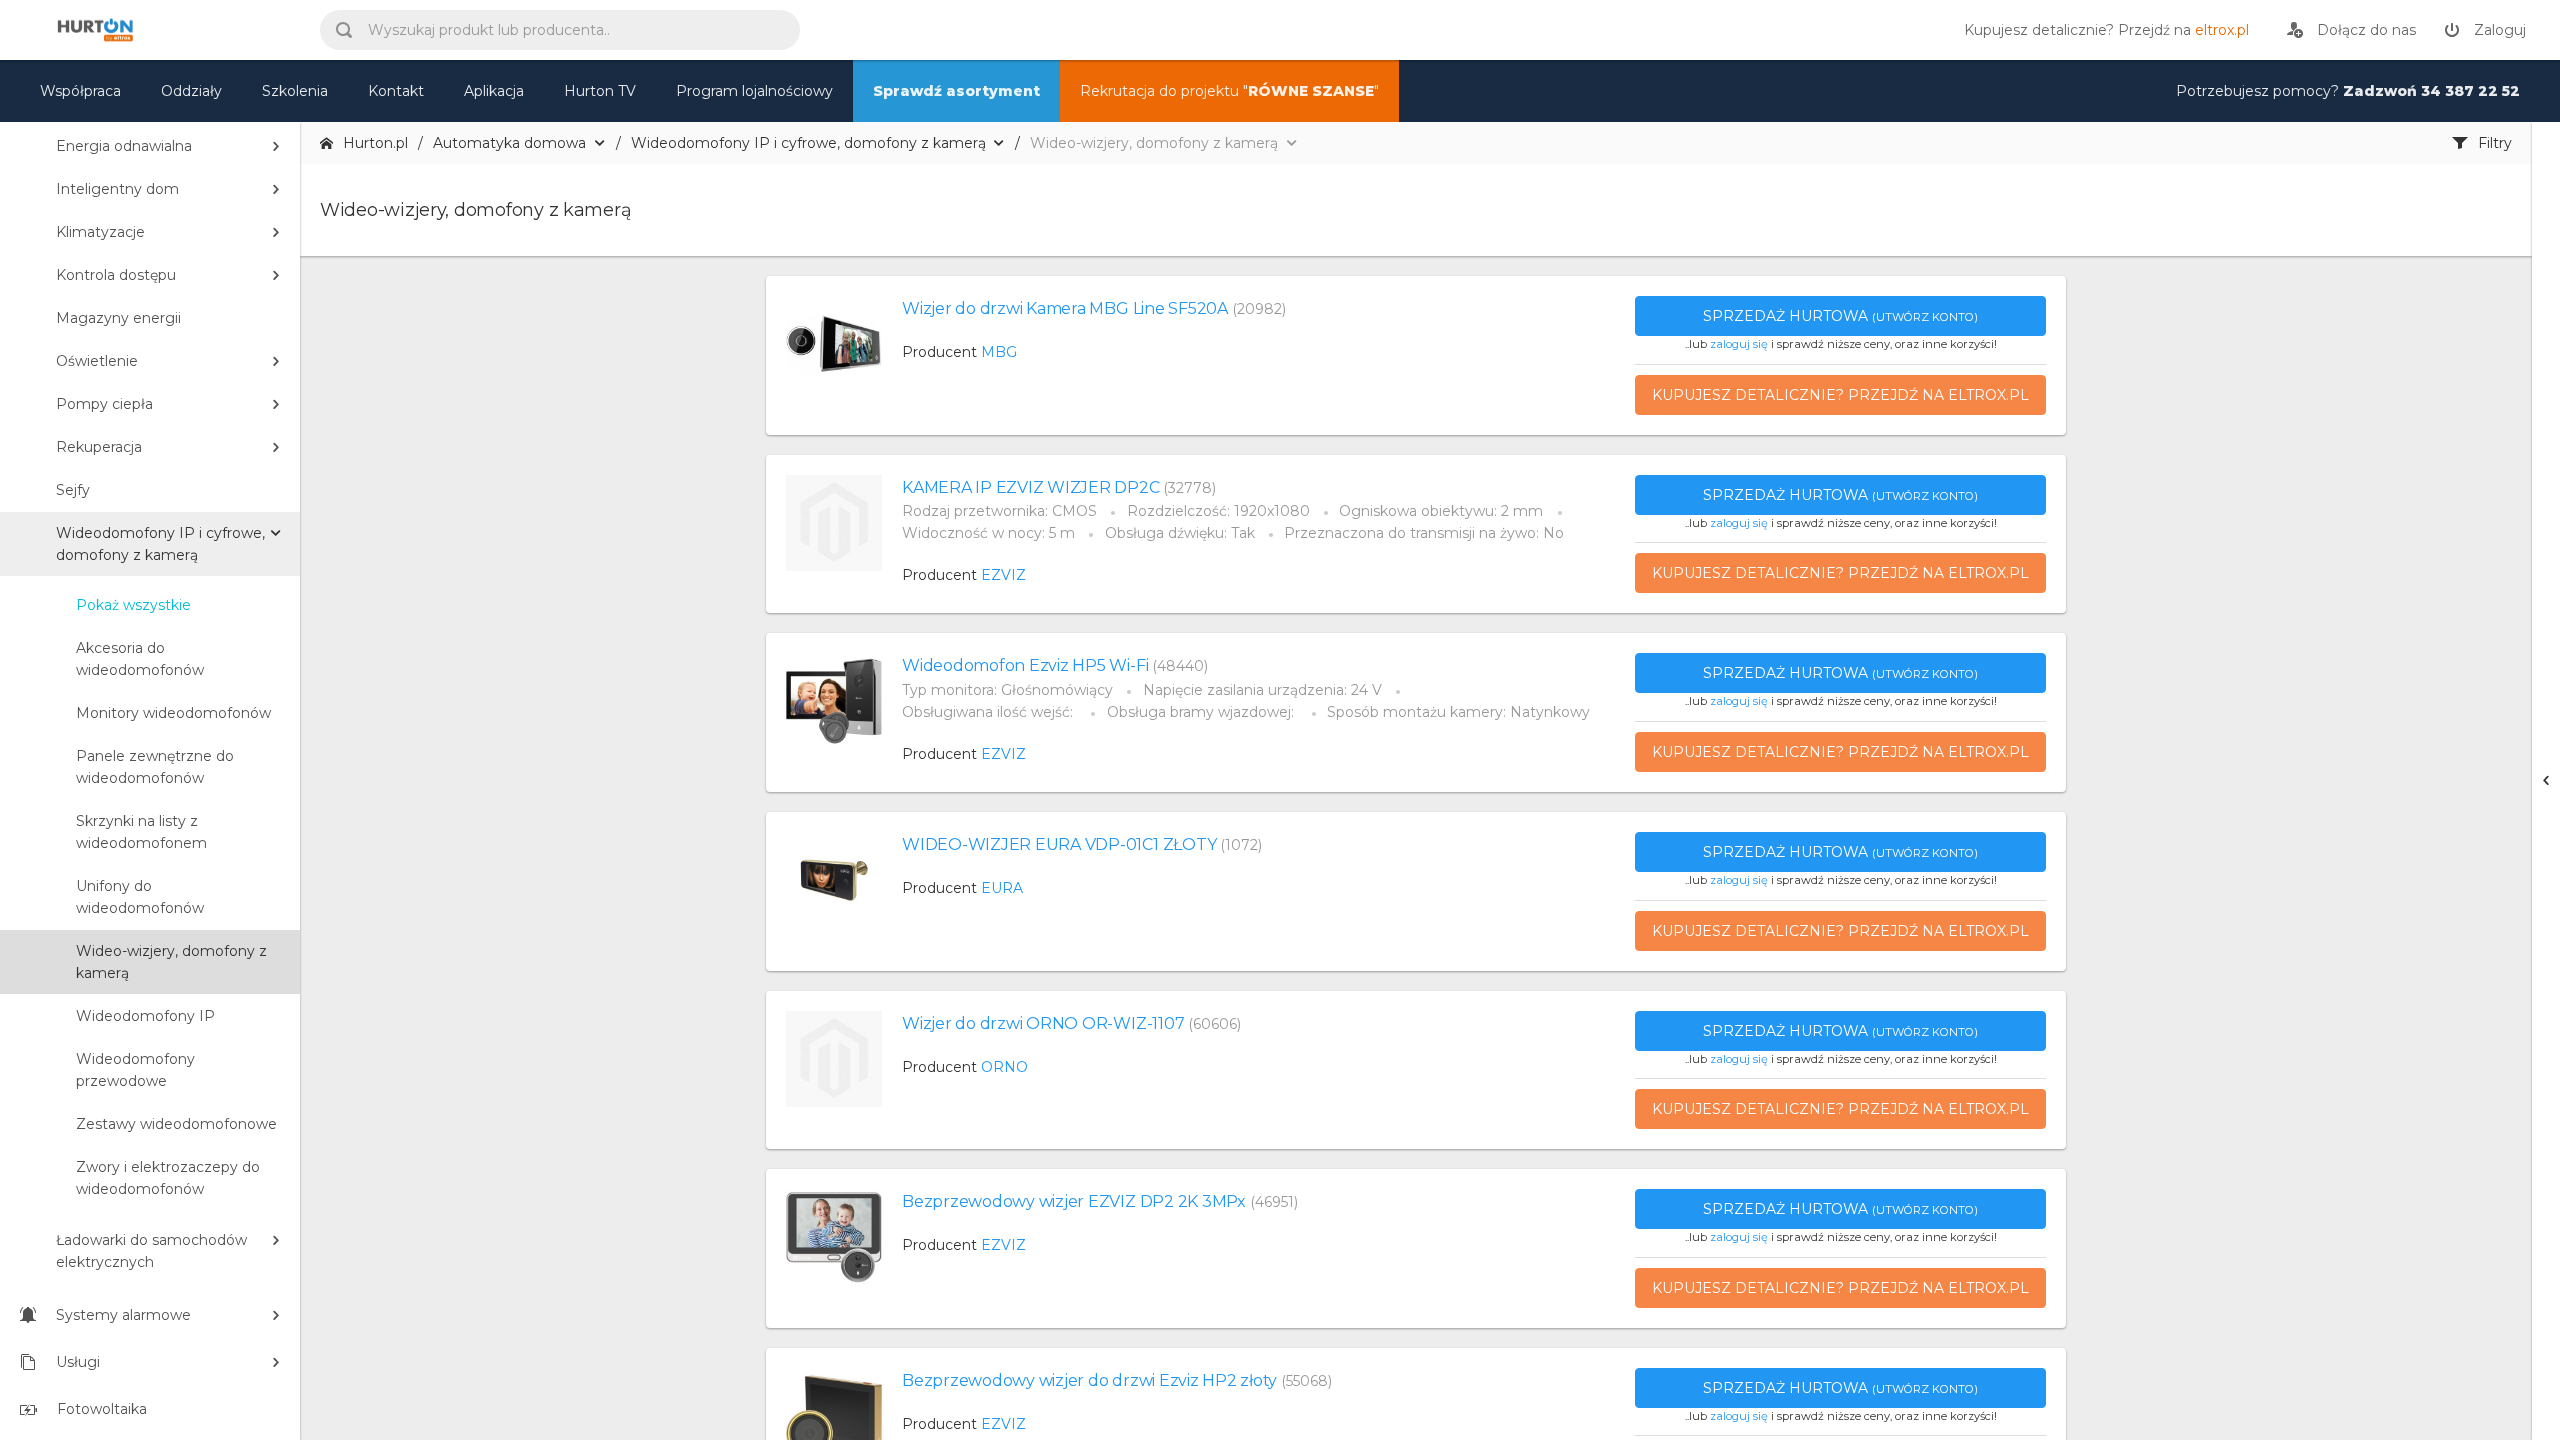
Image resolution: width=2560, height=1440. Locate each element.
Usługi (78, 1362)
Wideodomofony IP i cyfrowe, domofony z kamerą (160, 544)
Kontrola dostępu (116, 275)
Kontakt (396, 91)
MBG (999, 352)
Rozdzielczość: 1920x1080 (1218, 511)
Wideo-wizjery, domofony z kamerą (171, 962)
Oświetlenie (97, 361)
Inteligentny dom (117, 189)
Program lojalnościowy (754, 91)
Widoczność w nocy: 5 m (988, 533)
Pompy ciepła (104, 404)
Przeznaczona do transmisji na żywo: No (1424, 533)
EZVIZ (1003, 575)
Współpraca (80, 91)
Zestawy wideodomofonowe (176, 1124)
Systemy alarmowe (123, 1315)
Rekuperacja (99, 447)
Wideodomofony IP (145, 1016)
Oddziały (191, 91)
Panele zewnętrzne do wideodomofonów (155, 767)
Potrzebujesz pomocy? (2348, 91)
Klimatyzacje (100, 232)
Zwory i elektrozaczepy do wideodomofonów (168, 1178)
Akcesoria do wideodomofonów (140, 659)
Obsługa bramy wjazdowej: (1202, 712)
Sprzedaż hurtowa (1840, 316)
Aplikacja (494, 91)
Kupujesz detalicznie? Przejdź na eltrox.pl (1840, 395)
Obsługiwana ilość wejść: (989, 712)
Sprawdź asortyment (956, 91)
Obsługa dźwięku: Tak (1180, 533)
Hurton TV (600, 91)
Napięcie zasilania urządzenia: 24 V (1262, 690)
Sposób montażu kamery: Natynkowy (1458, 712)
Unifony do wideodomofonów (140, 897)
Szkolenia (295, 91)
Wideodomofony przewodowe (135, 1070)
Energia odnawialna (124, 146)
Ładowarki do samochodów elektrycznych (151, 1251)
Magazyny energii (118, 318)
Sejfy (73, 490)
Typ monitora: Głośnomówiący (1007, 690)
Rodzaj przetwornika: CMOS (999, 511)
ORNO (1004, 1067)
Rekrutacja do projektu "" (1229, 91)
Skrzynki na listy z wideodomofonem (141, 832)
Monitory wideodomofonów (173, 713)
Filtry (2495, 143)
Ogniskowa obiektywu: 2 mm (1441, 511)
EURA (1002, 888)
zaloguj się (1739, 344)
